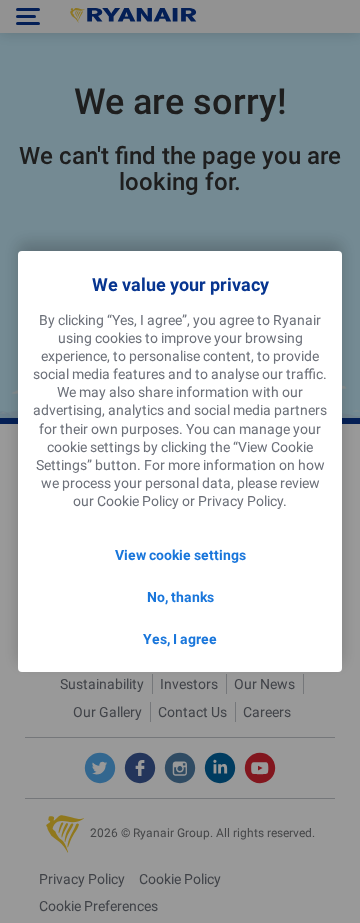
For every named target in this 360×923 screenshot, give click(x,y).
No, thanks (180, 597)
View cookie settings (180, 555)
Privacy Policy (240, 501)
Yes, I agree (180, 639)
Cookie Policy (138, 501)
